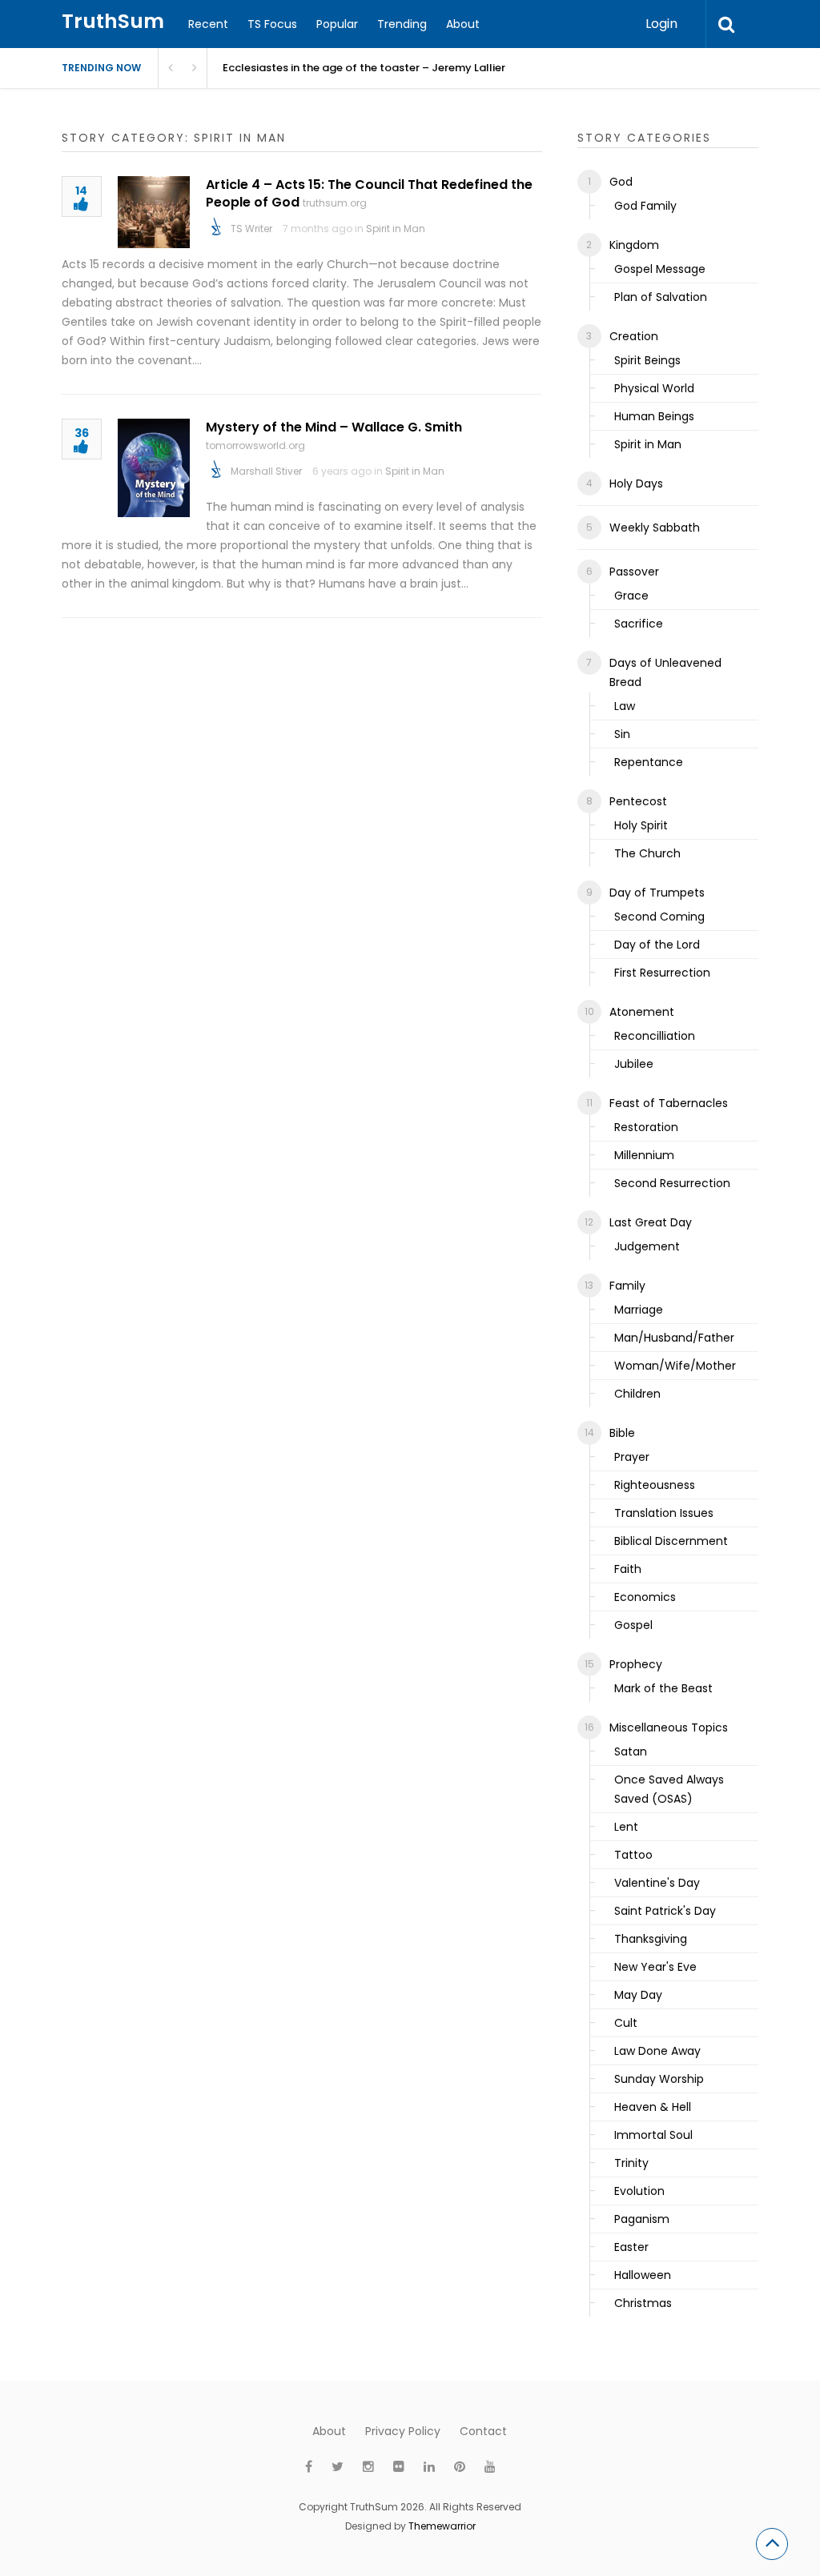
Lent (626, 1827)
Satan (631, 1751)
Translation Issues (664, 1513)
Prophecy (636, 1664)
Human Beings (654, 416)
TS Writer (251, 229)
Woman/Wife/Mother (675, 1366)
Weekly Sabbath (655, 528)
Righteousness (655, 1485)
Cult (626, 2023)
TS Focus (272, 24)
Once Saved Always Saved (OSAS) (669, 1789)
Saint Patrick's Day (665, 1911)
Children (637, 1394)
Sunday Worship (659, 2079)
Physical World (654, 388)
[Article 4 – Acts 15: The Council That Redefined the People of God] (154, 212)
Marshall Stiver (266, 471)
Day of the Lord (657, 945)
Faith (628, 1569)
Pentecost (638, 801)
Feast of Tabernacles (669, 1103)
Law (625, 706)
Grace (631, 596)
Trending (402, 24)
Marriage (639, 1310)
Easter (631, 2247)
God (621, 182)
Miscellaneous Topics (669, 1727)
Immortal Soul (653, 2135)
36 (82, 434)
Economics (645, 1597)
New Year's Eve (655, 1967)
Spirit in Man (396, 229)
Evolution (639, 2191)
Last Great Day (651, 1222)
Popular (337, 24)
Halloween (643, 2275)
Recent (208, 24)
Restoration (646, 1127)
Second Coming (659, 917)
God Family (645, 206)
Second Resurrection (672, 1183)
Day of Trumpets (657, 893)
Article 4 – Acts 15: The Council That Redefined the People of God (369, 193)
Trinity (631, 2163)
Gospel (633, 1625)
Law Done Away (657, 2051)
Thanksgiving (651, 1939)
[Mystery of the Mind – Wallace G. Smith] (154, 468)
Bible (622, 1433)
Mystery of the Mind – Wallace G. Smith (334, 427)
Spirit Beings (647, 360)
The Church (647, 853)
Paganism (642, 2219)
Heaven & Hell (653, 2107)
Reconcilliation (655, 1036)
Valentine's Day (657, 1883)
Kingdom (634, 245)
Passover (634, 572)
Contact (483, 2431)
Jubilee (634, 1064)
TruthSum (113, 21)
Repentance (649, 762)
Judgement (647, 1246)
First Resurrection (662, 973)
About (463, 24)
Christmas (643, 2303)
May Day (638, 1995)
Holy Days (636, 484)
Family (627, 1286)
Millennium (644, 1155)
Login (661, 24)
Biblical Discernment (671, 1541)
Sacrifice (639, 624)
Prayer (632, 1457)
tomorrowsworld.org (255, 445)
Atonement (642, 1012)
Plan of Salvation (661, 297)
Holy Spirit (641, 825)
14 (81, 192)
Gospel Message (660, 269)
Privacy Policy (403, 2431)
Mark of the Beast (663, 1688)
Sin (622, 734)
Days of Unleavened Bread (665, 672)
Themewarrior (442, 2526)
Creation (634, 336)
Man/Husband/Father (674, 1338)
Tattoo (633, 1855)
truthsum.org (335, 203)
